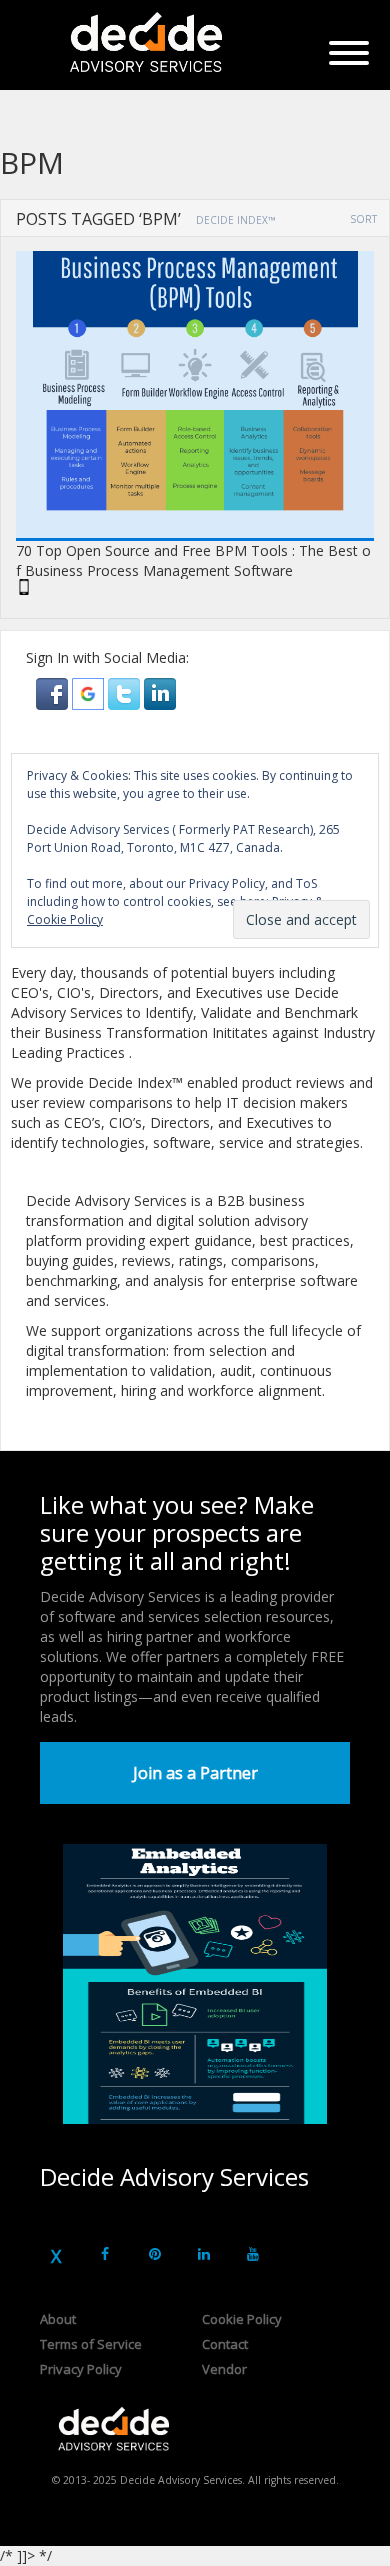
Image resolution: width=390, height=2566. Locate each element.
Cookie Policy (242, 2319)
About (58, 2319)
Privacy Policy (81, 2369)
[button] (54, 692)
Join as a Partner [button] (195, 1773)
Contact (225, 2344)
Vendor (224, 2369)
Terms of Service (91, 2344)
